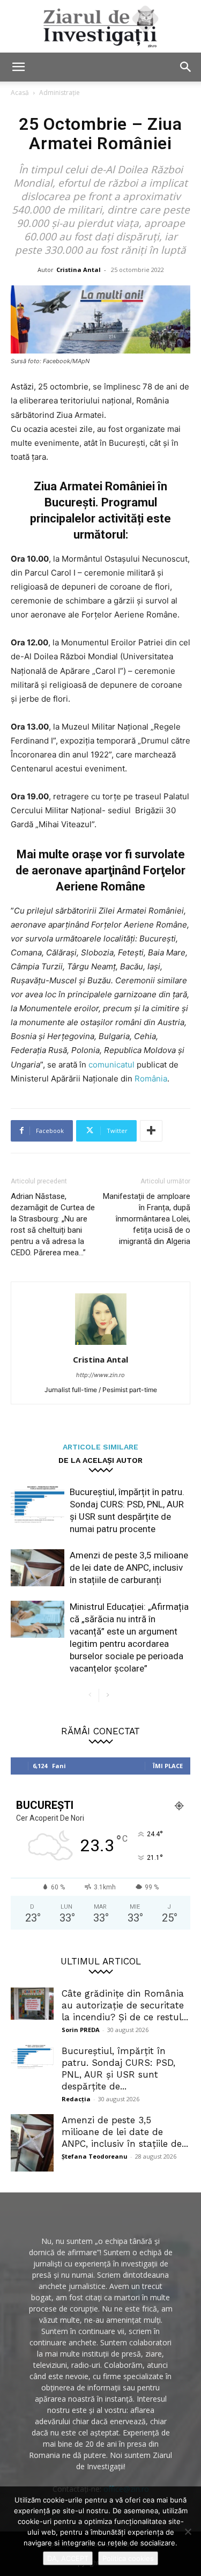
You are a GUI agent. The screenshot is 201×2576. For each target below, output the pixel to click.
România (151, 1079)
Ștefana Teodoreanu (95, 2156)
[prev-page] (90, 1695)
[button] (18, 67)
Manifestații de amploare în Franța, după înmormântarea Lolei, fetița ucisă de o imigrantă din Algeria (147, 1219)
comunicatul (113, 1065)
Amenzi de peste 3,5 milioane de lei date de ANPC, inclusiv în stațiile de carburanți (129, 1567)
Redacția (76, 2099)
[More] (151, 1131)
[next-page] (107, 1695)
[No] (188, 2531)
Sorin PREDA (81, 2030)
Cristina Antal (79, 270)
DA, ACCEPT (68, 2558)
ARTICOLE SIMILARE (100, 1447)
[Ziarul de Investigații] (100, 26)
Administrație (59, 93)
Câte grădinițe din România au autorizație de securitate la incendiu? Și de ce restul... (125, 2005)
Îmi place (168, 1766)
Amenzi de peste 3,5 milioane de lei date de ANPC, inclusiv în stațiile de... (125, 2132)
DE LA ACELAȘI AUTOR (100, 1460)
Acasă (20, 93)
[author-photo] (101, 1345)
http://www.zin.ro (100, 1375)
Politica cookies (128, 2558)
